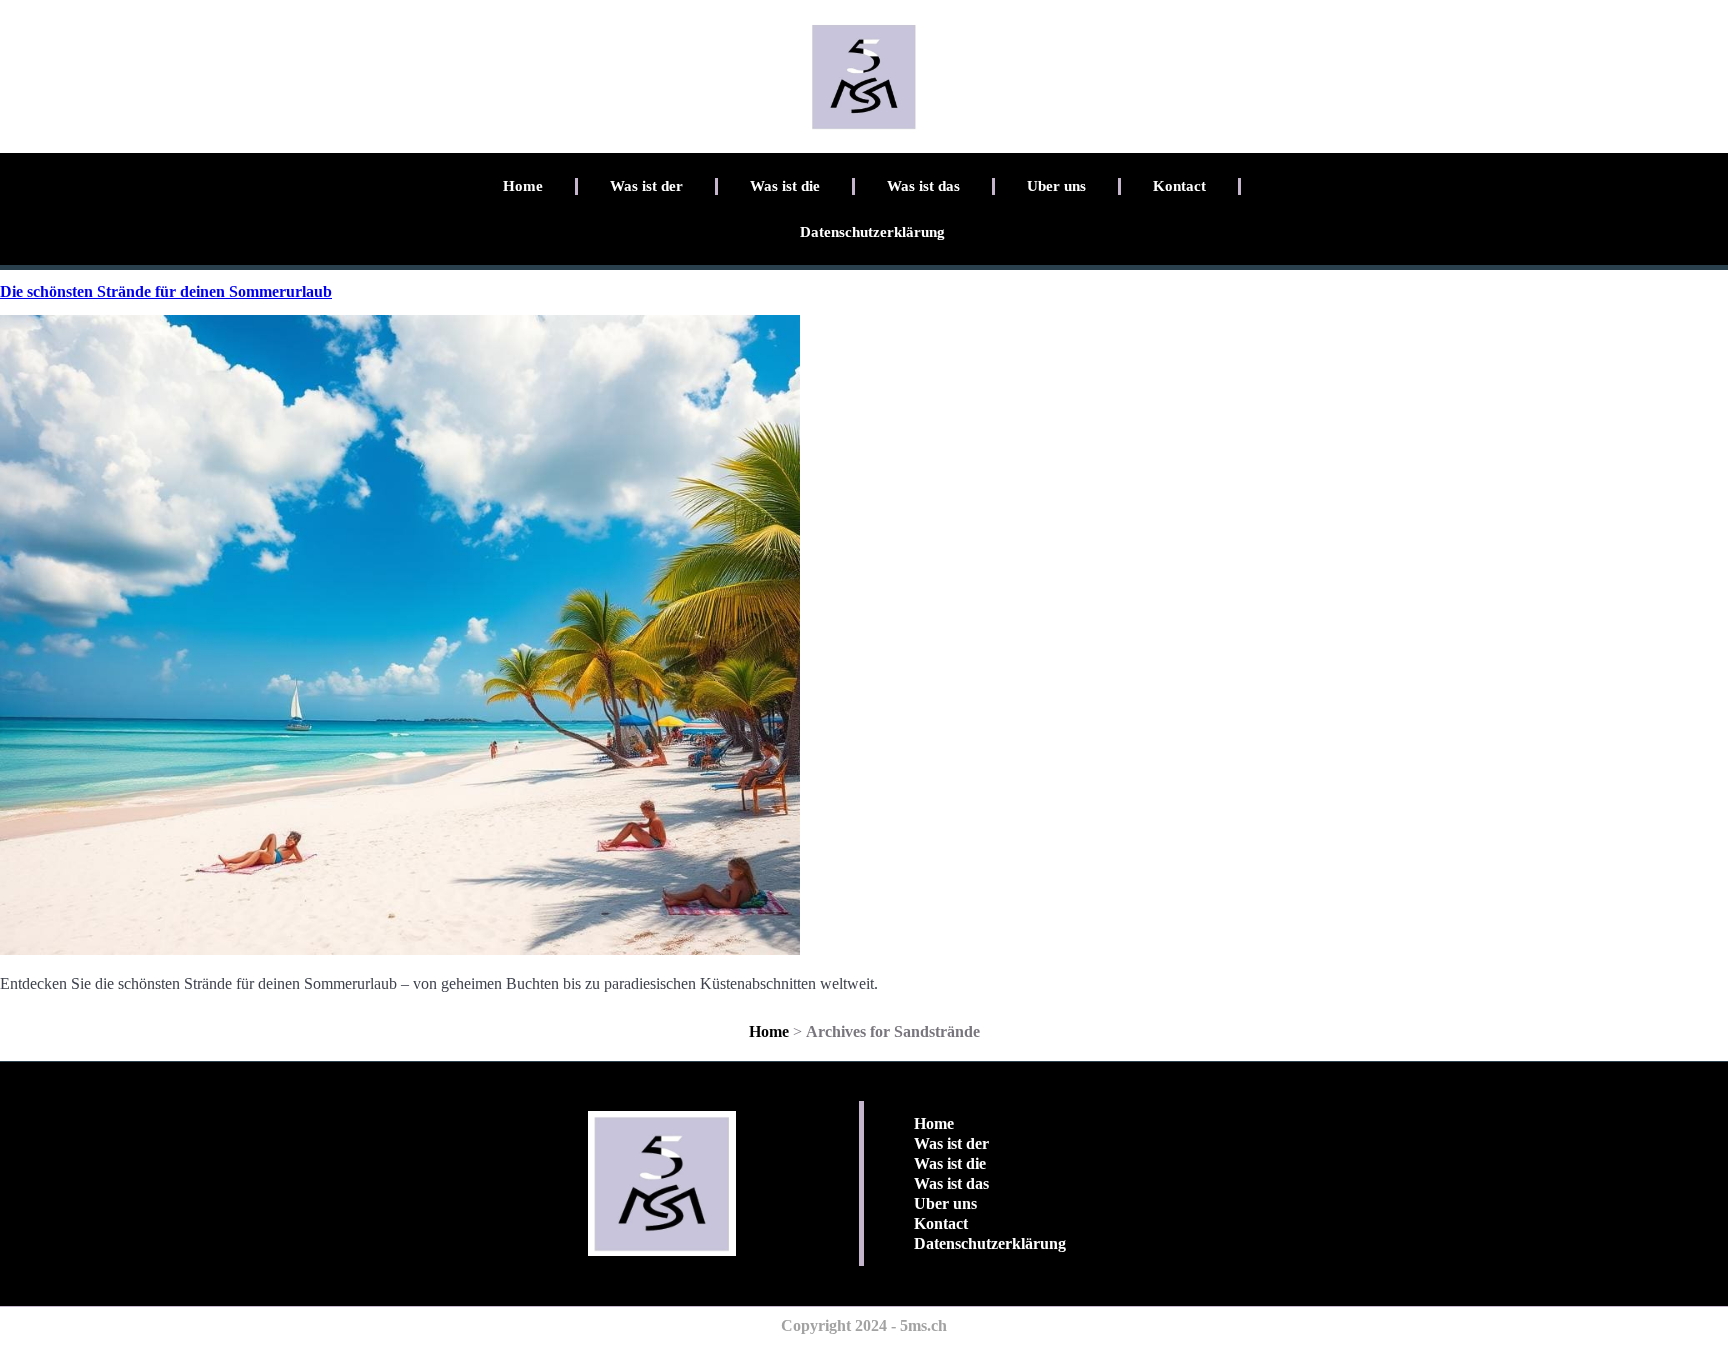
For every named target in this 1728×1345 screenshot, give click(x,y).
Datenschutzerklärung (872, 232)
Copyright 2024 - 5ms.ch (864, 1325)
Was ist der (646, 186)
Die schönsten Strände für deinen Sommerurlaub (166, 291)
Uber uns (1056, 186)
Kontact (1179, 186)
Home (523, 186)
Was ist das (923, 186)
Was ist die (785, 186)
